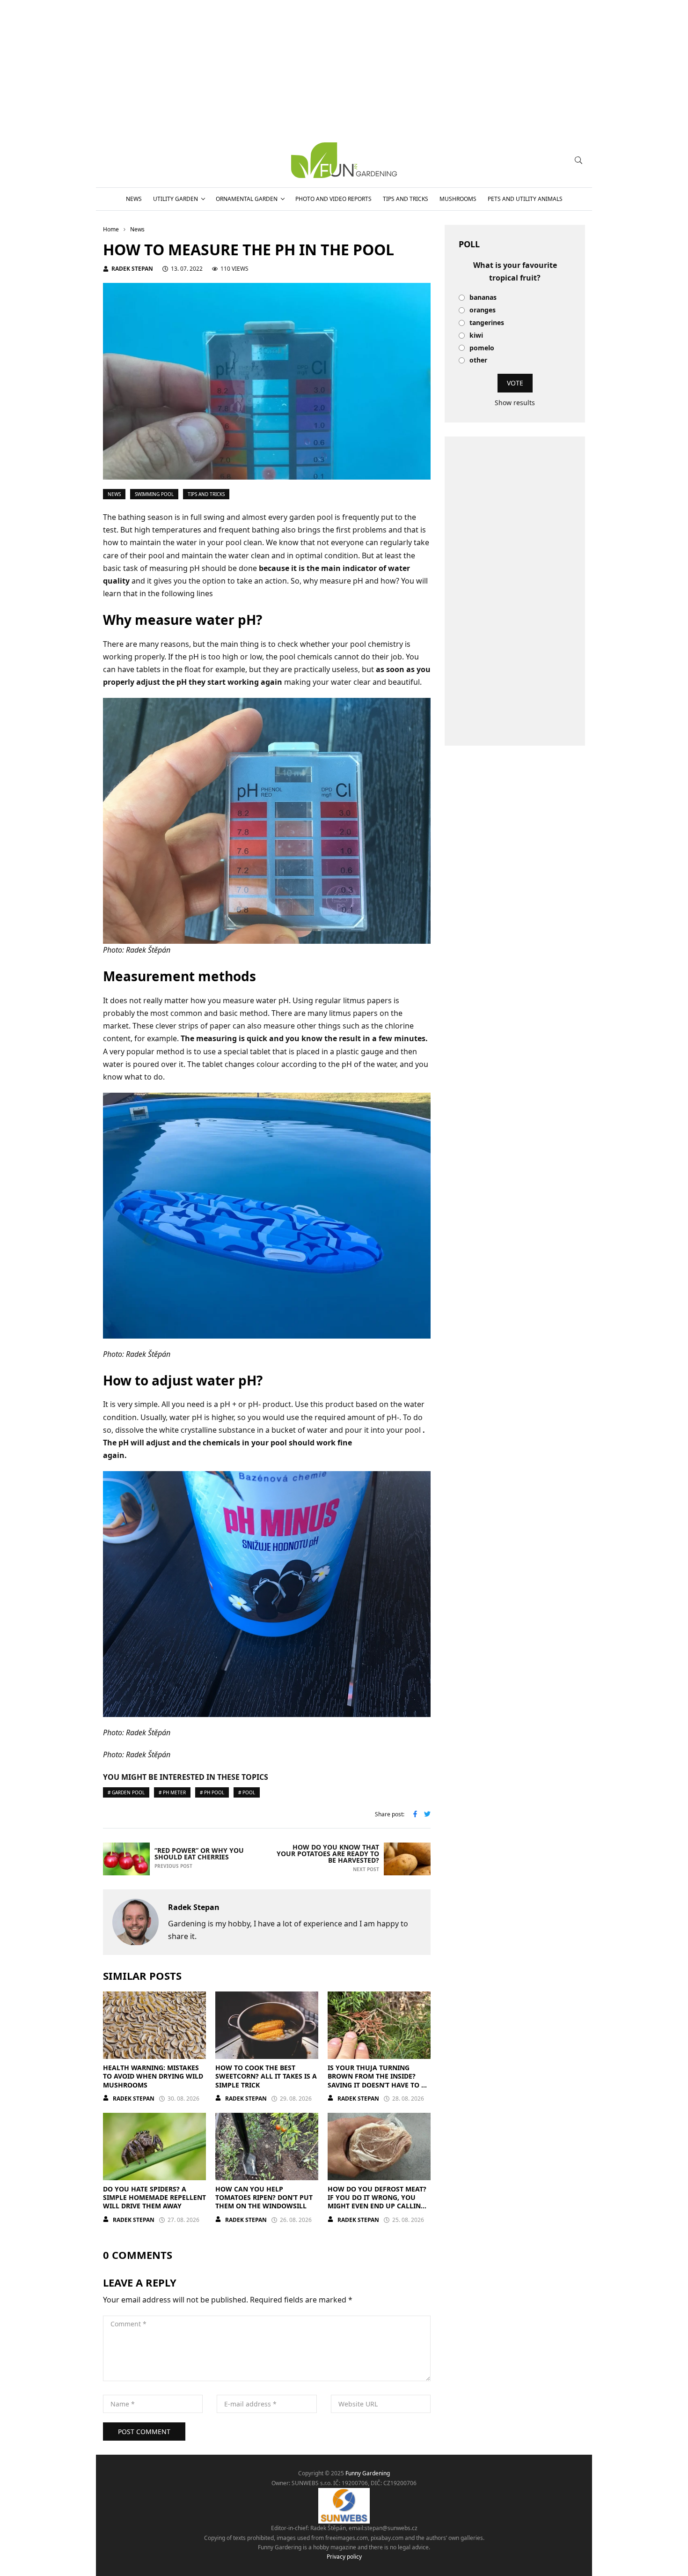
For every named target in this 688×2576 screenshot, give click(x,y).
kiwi (476, 336)
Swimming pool (154, 494)
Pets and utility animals (525, 199)
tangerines (487, 323)
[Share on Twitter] (427, 1815)
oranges (483, 310)
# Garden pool (126, 1792)
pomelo (482, 348)
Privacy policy (344, 2557)
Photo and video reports (333, 199)
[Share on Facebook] (415, 1815)
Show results (515, 403)
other (478, 360)
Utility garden (176, 199)
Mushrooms (458, 199)
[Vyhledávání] (578, 160)
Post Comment (144, 2432)
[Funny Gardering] (344, 160)
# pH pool (212, 1792)
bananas (483, 298)
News (134, 199)
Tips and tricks (406, 199)
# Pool (247, 1792)
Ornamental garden (247, 199)
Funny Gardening (368, 2473)
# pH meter (172, 1792)
